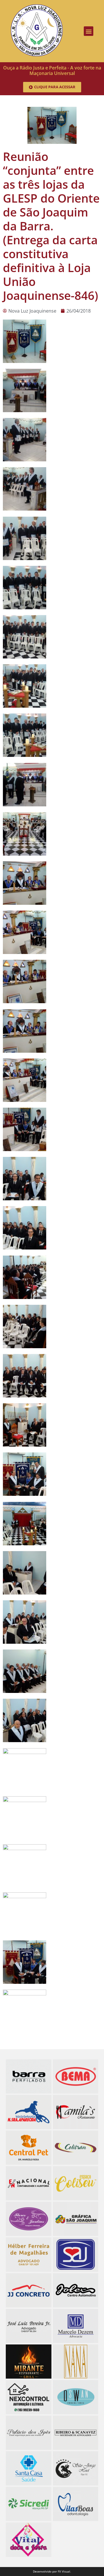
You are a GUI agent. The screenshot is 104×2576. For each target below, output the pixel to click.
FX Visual (64, 2572)
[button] (89, 31)
